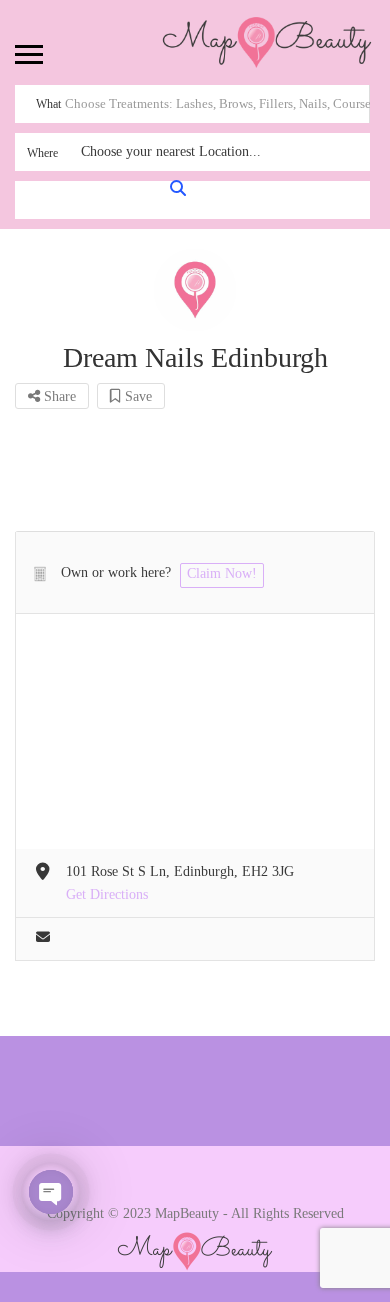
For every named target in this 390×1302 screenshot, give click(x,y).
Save (136, 396)
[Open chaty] (51, 1192)
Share (58, 396)
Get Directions (107, 894)
